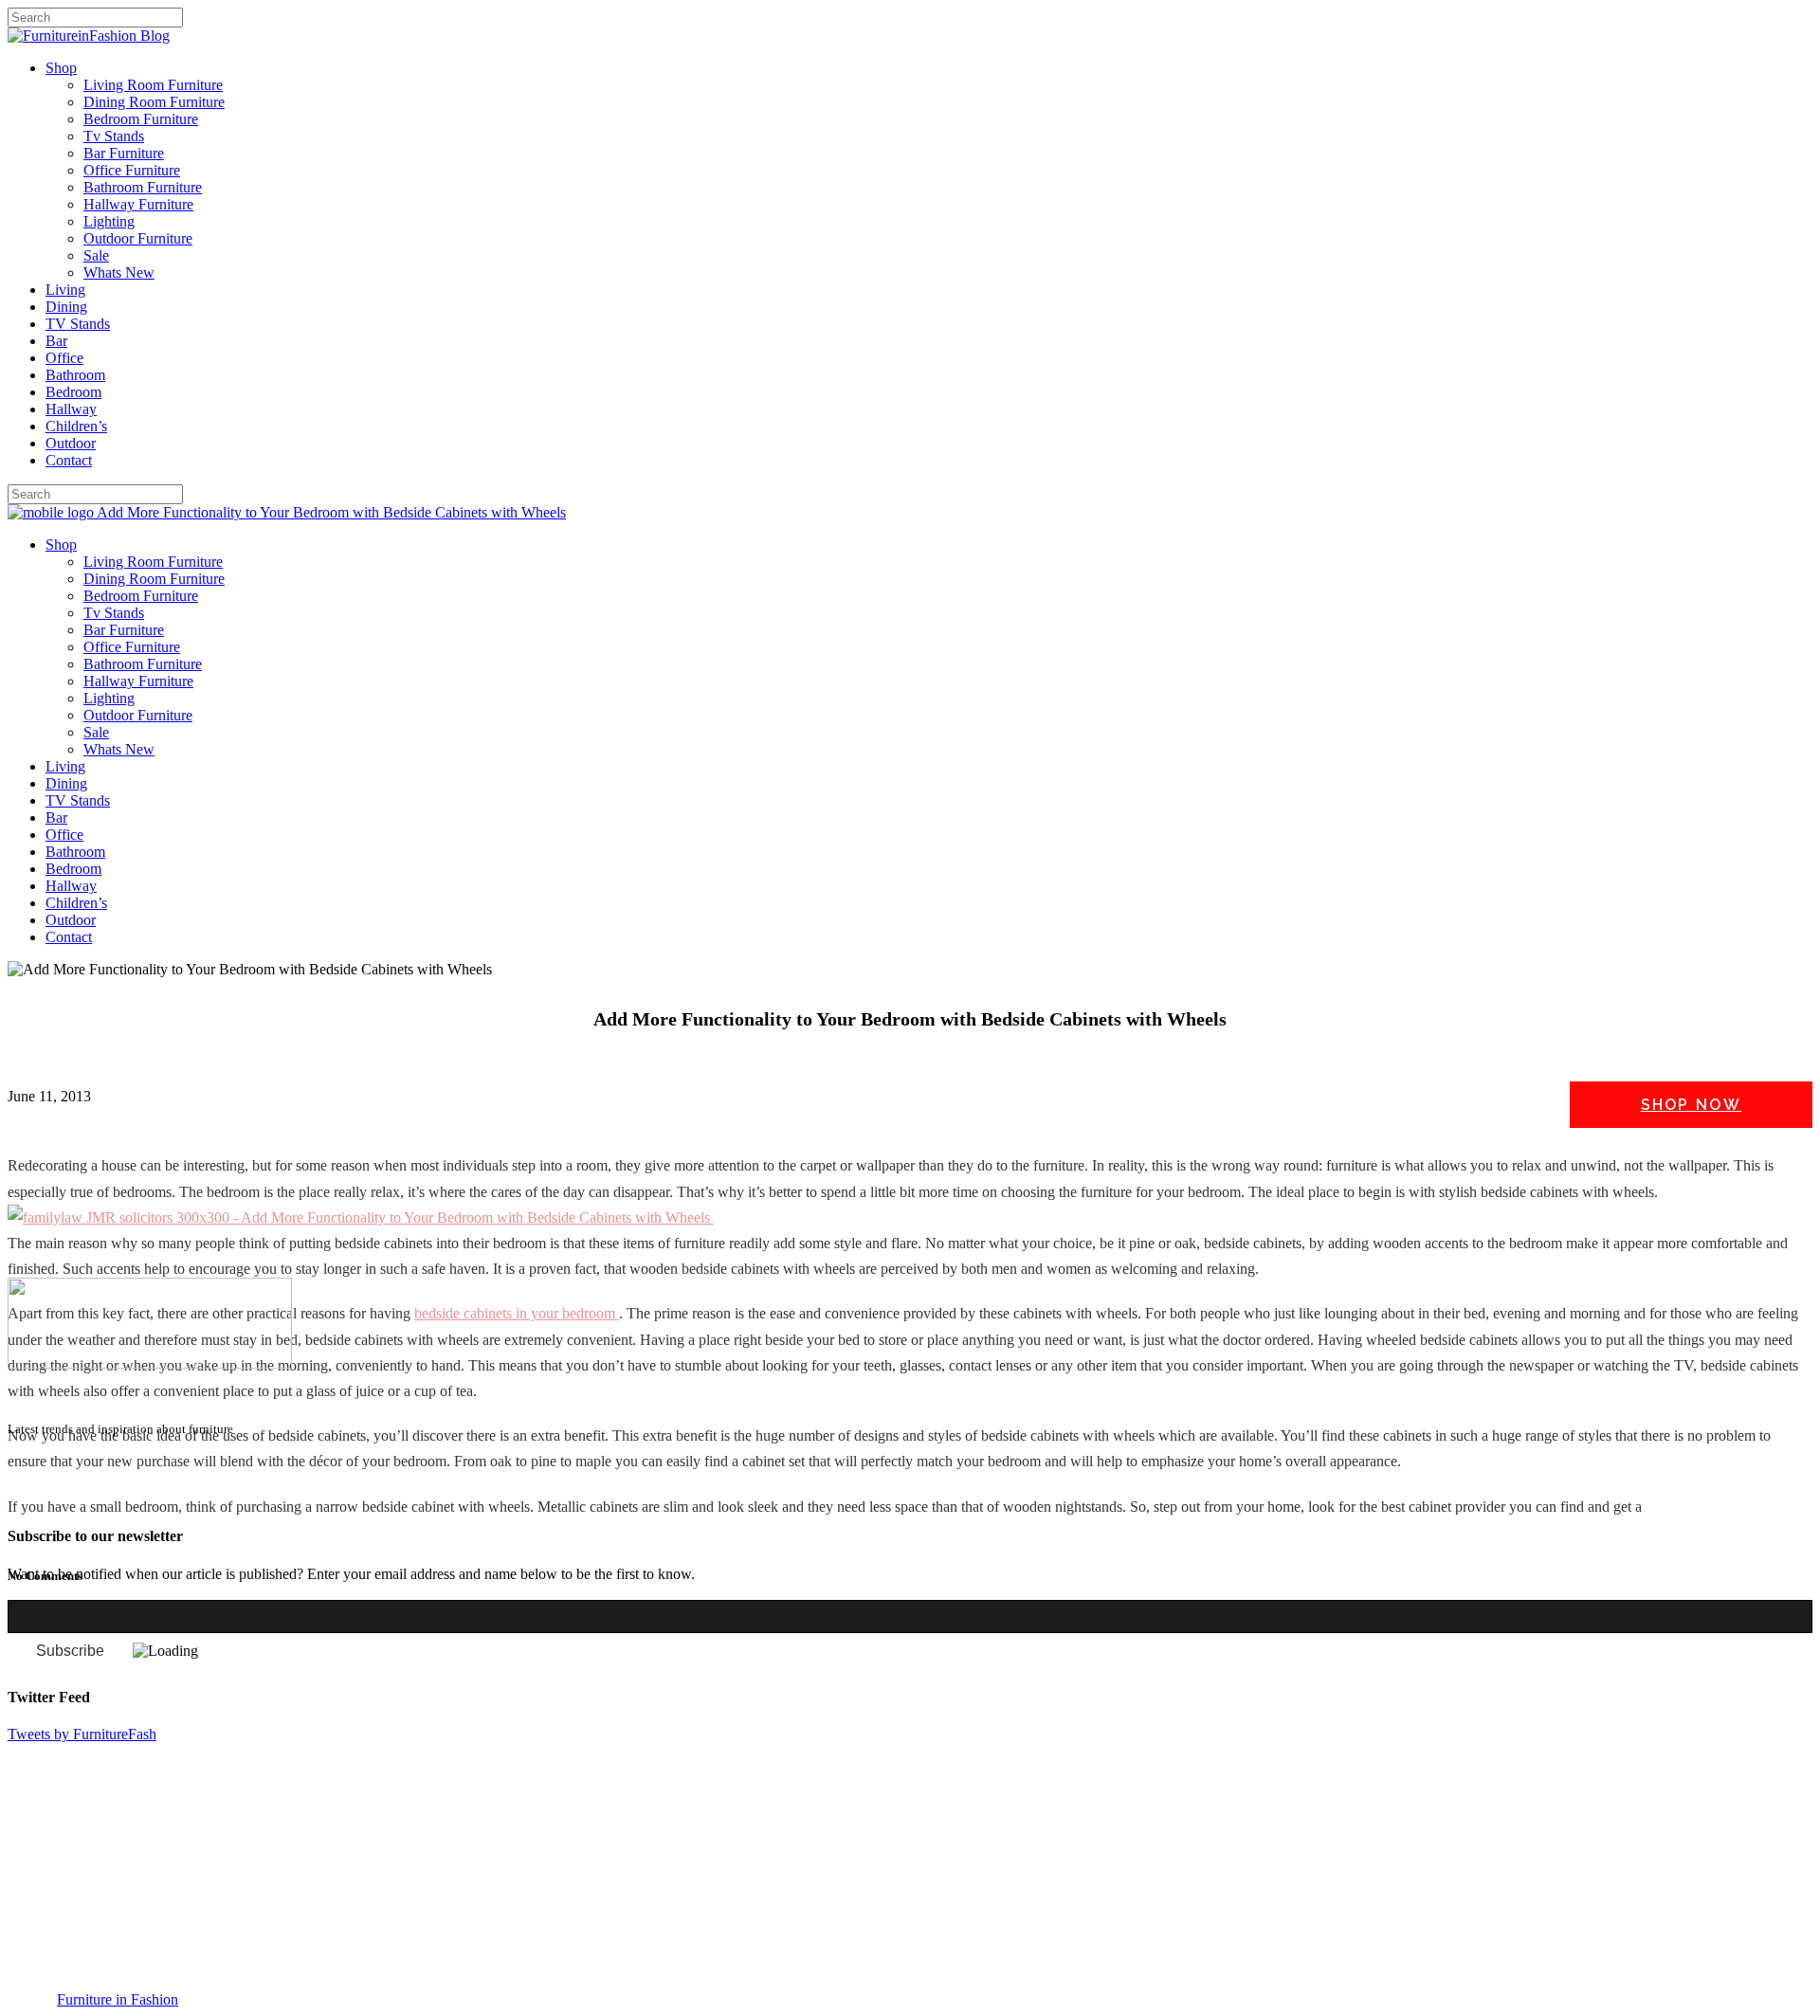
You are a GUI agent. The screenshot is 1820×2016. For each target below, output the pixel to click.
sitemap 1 (36, 1499)
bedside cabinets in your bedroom (517, 1313)
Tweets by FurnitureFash (82, 1734)
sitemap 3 (157, 1499)
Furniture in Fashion (118, 1999)
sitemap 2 (97, 1499)
